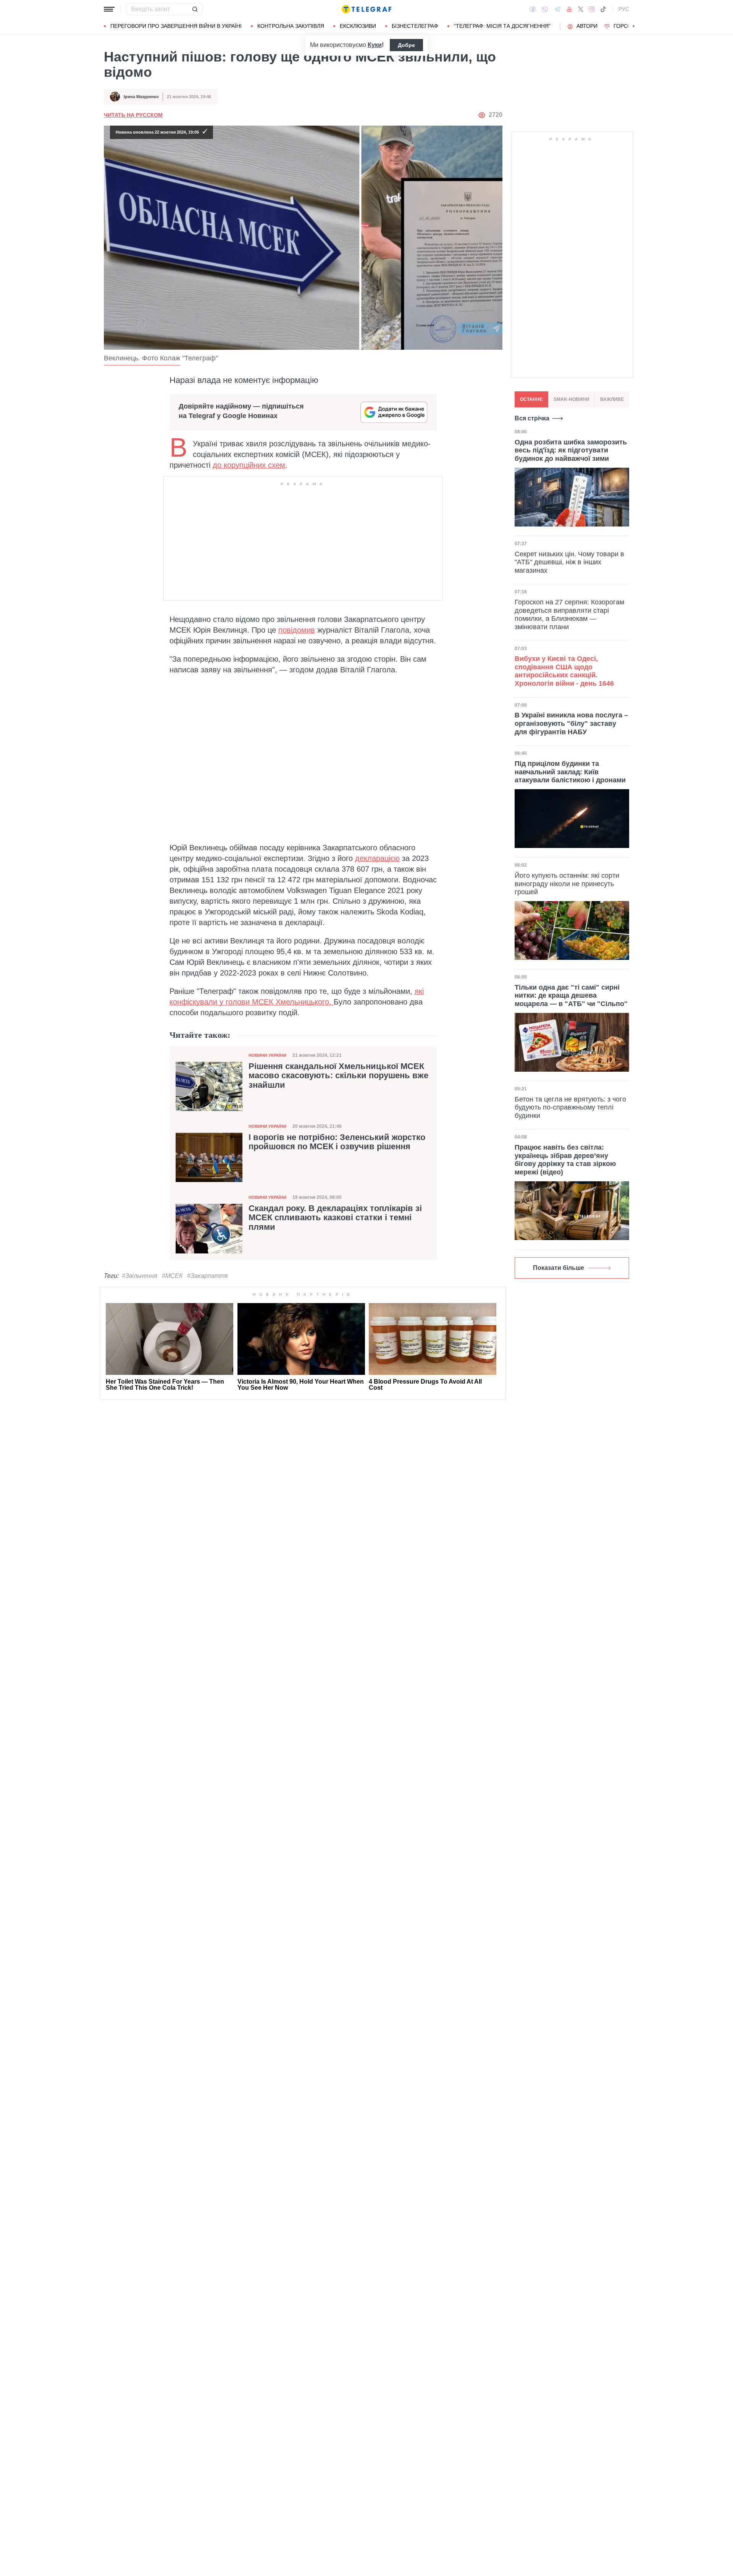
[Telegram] (557, 9)
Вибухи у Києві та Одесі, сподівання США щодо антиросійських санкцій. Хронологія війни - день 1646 (564, 671)
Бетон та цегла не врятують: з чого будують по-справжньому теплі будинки (570, 1107)
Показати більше (559, 1268)
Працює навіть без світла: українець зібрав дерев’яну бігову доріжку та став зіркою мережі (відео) (565, 1160)
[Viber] (545, 9)
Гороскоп (628, 26)
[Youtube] (569, 9)
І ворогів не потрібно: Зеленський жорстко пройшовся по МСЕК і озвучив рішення (337, 1142)
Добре (406, 45)
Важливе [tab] (612, 399)
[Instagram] (592, 9)
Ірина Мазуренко (141, 97)
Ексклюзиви (358, 26)
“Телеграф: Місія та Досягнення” (502, 26)
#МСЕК (172, 1276)
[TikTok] (603, 9)
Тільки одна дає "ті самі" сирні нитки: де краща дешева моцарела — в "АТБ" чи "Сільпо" (571, 996)
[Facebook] (533, 9)
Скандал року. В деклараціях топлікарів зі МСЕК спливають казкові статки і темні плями (335, 1218)
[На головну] (366, 9)
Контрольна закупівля (291, 26)
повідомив (297, 630)
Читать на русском (133, 115)
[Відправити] (195, 9)
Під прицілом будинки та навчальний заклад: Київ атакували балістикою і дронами (570, 772)
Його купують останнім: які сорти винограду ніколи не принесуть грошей (567, 884)
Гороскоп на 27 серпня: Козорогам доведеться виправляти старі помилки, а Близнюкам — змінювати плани (569, 615)
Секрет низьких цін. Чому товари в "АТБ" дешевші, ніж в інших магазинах (569, 562)
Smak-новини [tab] (572, 399)
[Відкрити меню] (109, 9)
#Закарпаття (207, 1276)
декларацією (377, 858)
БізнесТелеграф (415, 26)
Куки (375, 45)
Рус (624, 9)
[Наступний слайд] (634, 26)
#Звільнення (140, 1276)
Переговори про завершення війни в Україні (176, 26)
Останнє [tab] (531, 399)
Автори (587, 26)
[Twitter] (581, 9)
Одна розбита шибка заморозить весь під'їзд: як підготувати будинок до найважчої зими (571, 450)
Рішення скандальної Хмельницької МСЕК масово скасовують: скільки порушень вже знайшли (338, 1076)
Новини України (267, 1055)
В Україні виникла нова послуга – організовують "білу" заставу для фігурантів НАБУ (571, 724)
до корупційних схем (249, 465)
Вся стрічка (532, 418)
